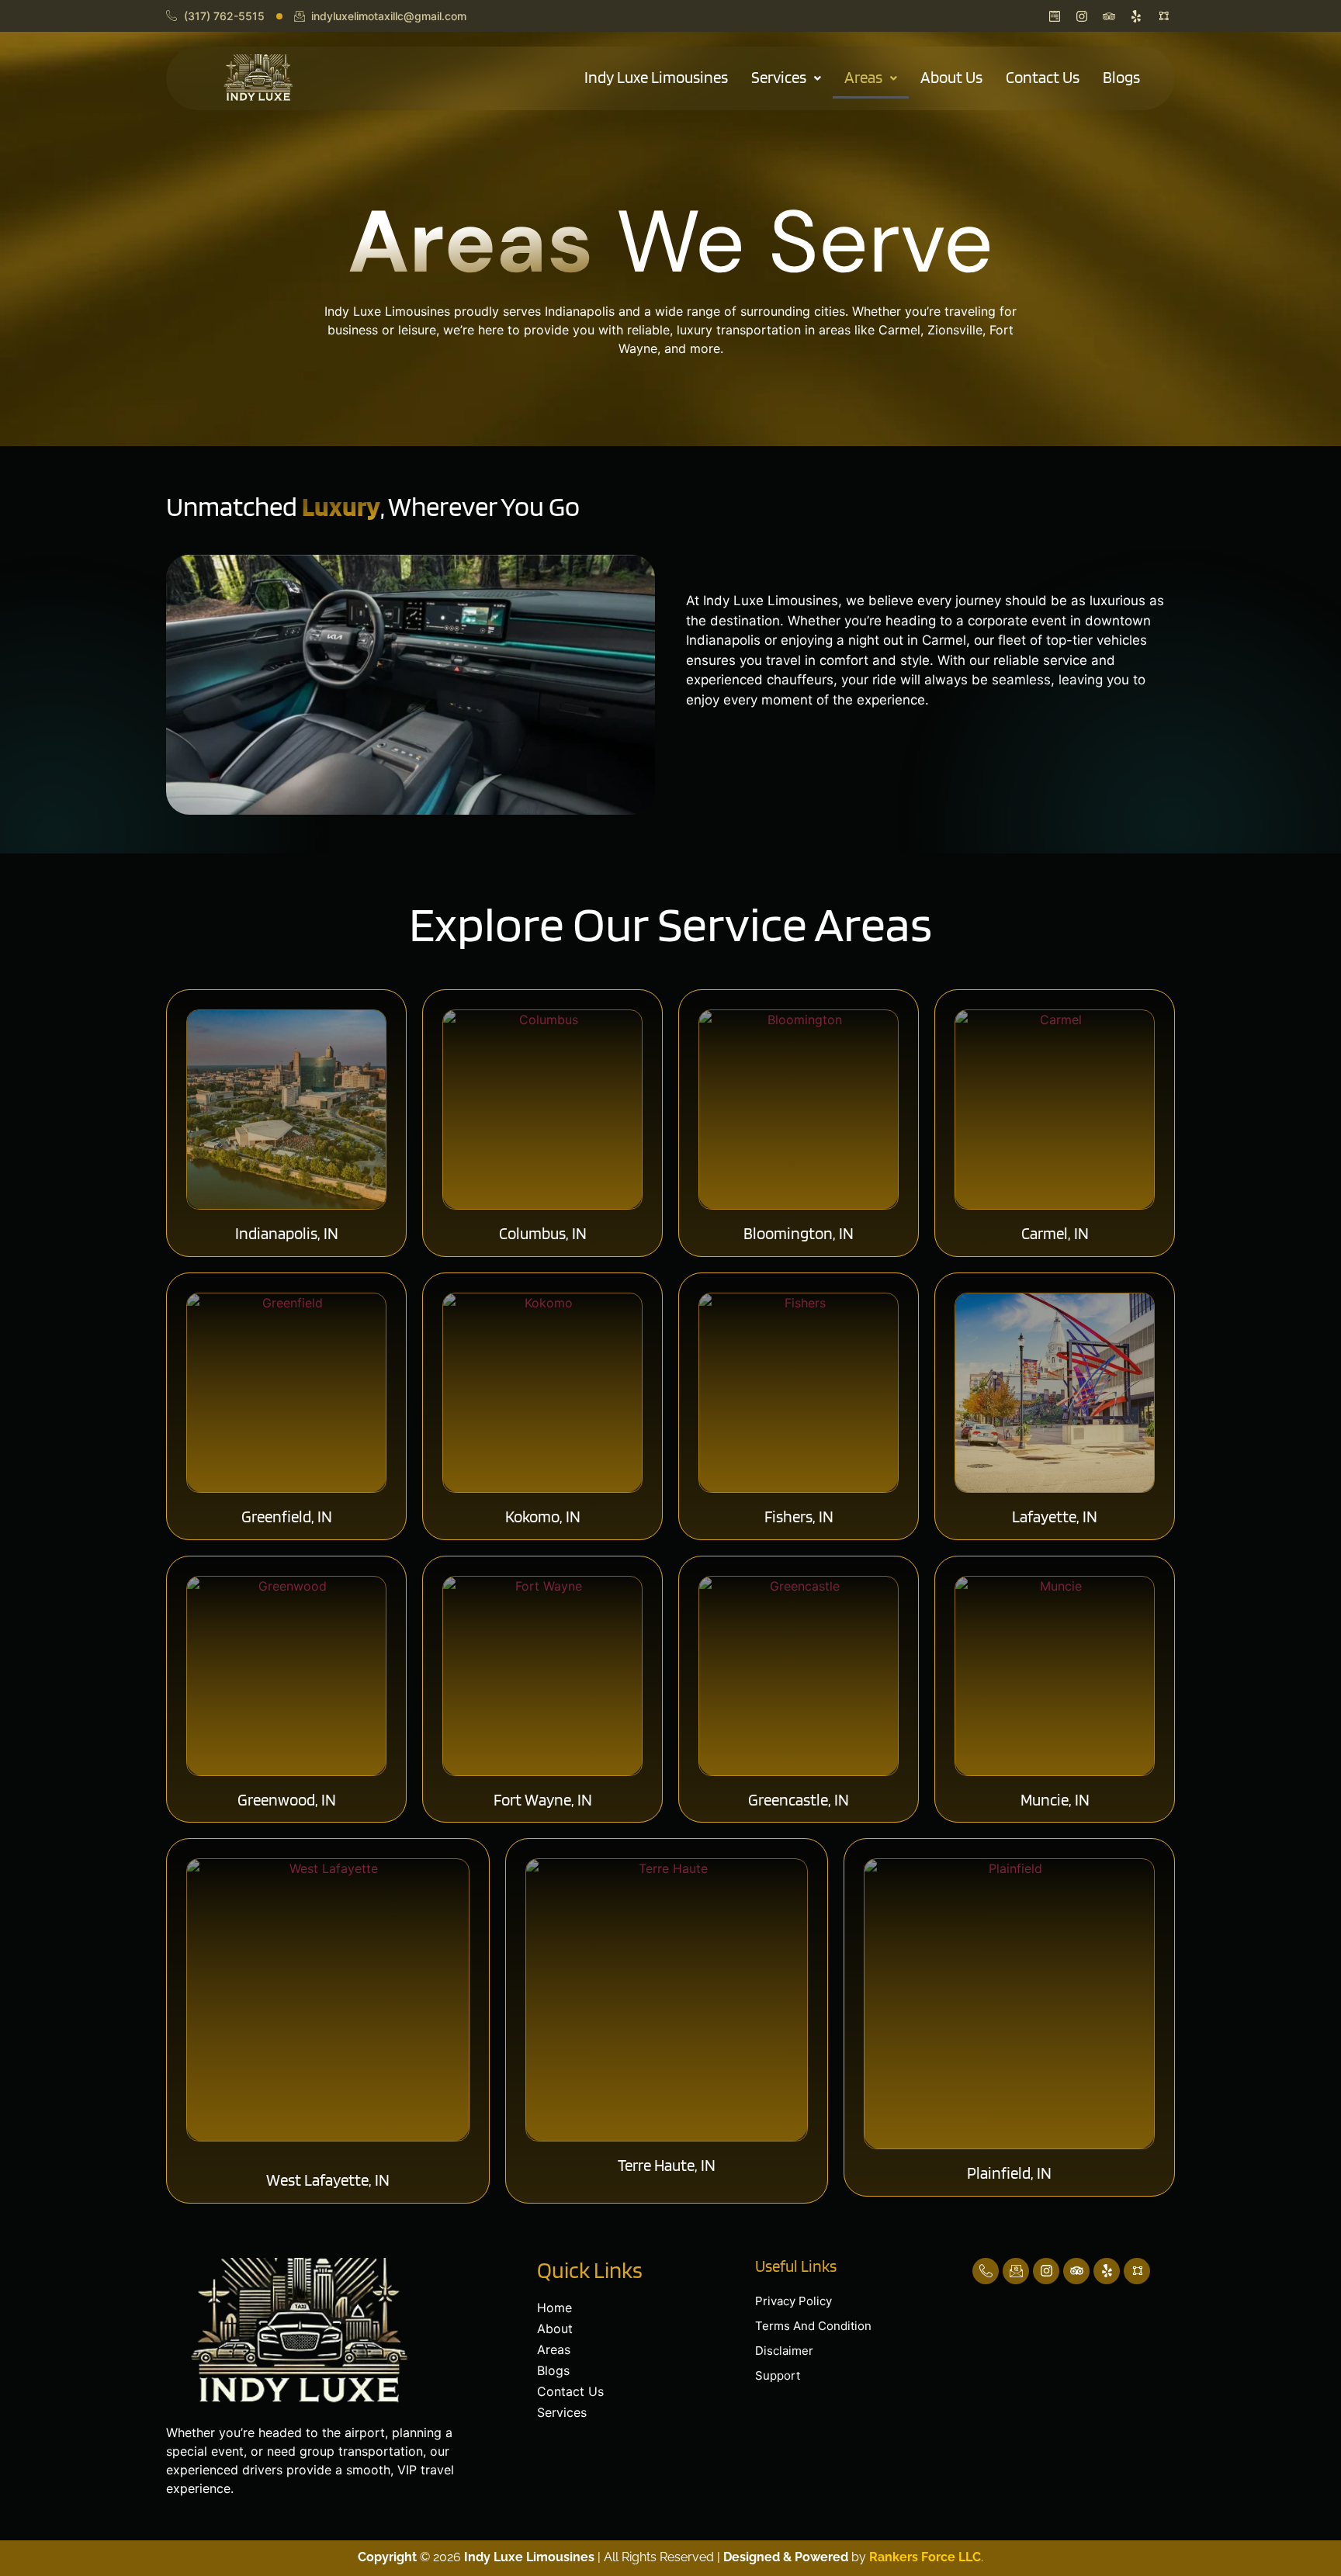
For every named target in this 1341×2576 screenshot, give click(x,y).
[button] (786, 78)
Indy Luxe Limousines (656, 77)
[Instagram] (1046, 2271)
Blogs (1121, 77)
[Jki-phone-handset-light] (986, 2271)
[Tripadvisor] (1076, 2271)
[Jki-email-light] (1016, 2271)
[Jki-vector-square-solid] (1137, 2271)
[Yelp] (1107, 2271)
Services (779, 77)
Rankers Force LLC (923, 2557)
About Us (951, 77)
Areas (863, 77)
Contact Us (1043, 77)
